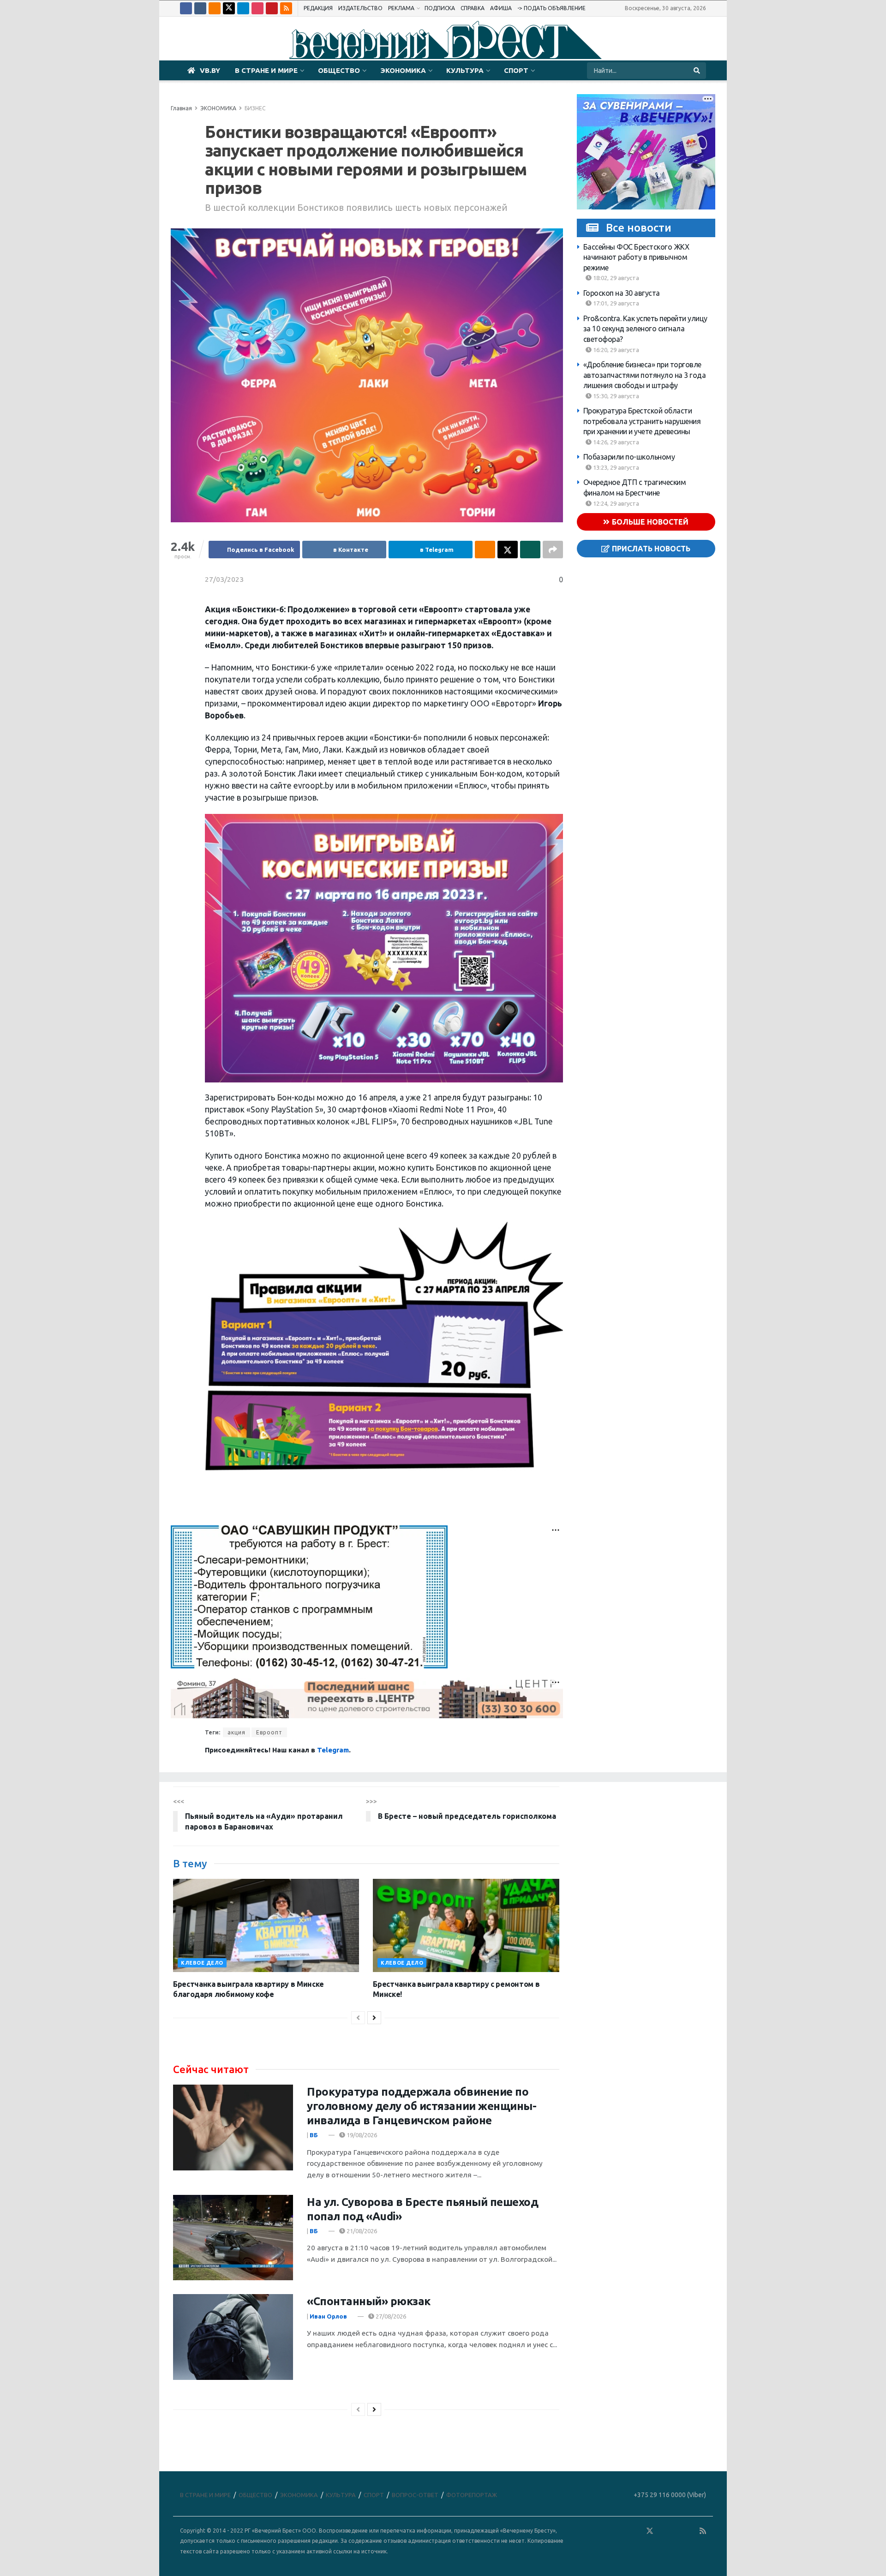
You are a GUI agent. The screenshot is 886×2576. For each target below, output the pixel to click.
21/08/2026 (361, 2231)
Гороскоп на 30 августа (622, 293)
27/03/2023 (224, 579)
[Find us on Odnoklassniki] (215, 8)
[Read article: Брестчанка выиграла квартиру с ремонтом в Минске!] (466, 1925)
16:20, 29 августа (615, 350)
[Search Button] (697, 71)
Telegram (333, 1750)
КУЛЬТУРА (465, 70)
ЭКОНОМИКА (403, 70)
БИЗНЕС (255, 108)
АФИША (501, 8)
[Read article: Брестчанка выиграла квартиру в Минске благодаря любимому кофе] (266, 1925)
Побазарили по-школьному (629, 457)
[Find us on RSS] (286, 8)
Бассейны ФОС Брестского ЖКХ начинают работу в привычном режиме (636, 257)
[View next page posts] (374, 2018)
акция (236, 1732)
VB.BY (210, 70)
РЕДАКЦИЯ (318, 8)
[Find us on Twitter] (229, 8)
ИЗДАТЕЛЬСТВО (360, 8)
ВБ (314, 2135)
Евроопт (269, 1732)
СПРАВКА (473, 8)
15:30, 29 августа (615, 396)
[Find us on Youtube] (272, 8)
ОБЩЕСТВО (339, 70)
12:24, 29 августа (615, 503)
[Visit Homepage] (443, 39)
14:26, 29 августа (615, 442)
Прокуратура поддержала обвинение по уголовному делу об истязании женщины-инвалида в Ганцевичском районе (422, 2106)
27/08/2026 (390, 2316)
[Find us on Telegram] (243, 8)
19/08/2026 (361, 2135)
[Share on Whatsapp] (530, 550)
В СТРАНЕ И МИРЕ (266, 70)
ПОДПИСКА (440, 8)
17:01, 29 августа (615, 304)
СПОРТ (516, 70)
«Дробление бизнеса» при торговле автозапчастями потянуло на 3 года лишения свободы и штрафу (645, 375)
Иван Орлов (328, 2316)
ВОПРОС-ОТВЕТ (415, 2495)
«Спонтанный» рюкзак (369, 2301)
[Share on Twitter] (508, 550)
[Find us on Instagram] (257, 8)
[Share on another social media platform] (553, 550)
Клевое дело (202, 1963)
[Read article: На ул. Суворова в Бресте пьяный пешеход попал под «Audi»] (233, 2238)
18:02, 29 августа (615, 278)
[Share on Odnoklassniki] (485, 550)
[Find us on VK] (200, 8)
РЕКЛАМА (401, 8)
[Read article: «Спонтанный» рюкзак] (233, 2337)
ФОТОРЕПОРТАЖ (472, 2495)
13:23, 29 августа (615, 467)
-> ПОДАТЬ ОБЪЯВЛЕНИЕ (551, 8)
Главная (181, 108)
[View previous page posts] (358, 2018)
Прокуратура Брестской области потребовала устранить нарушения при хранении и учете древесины (642, 421)
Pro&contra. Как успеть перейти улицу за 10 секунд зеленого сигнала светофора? (645, 329)
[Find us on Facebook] (186, 8)
